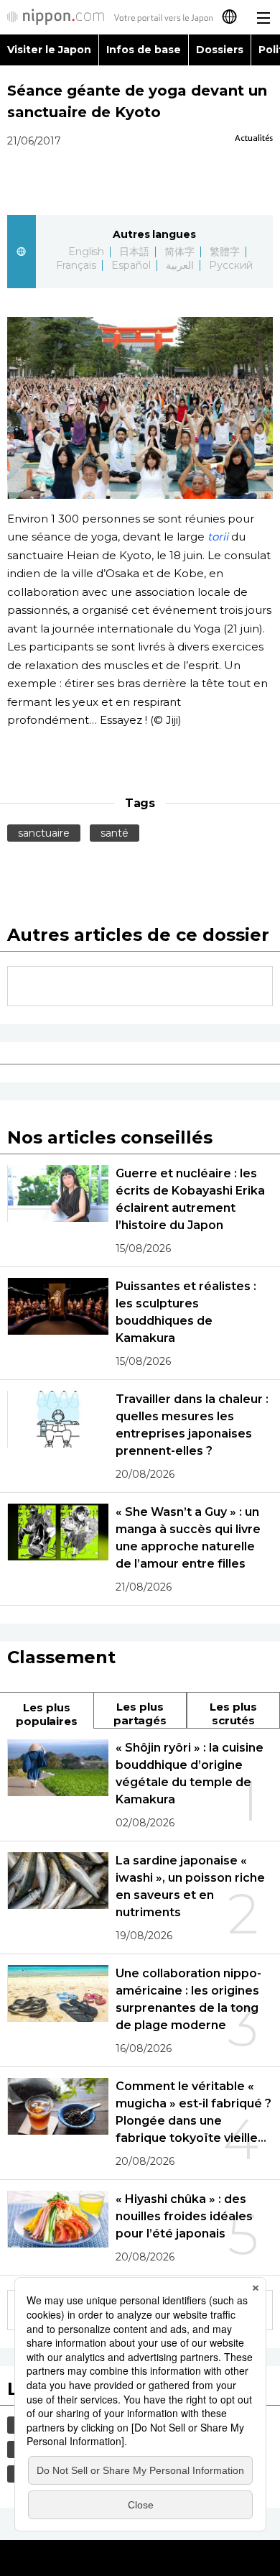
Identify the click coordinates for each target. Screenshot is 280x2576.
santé (115, 833)
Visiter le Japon (49, 50)
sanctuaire (44, 833)
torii (218, 537)
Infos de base (144, 50)
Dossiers (220, 50)
